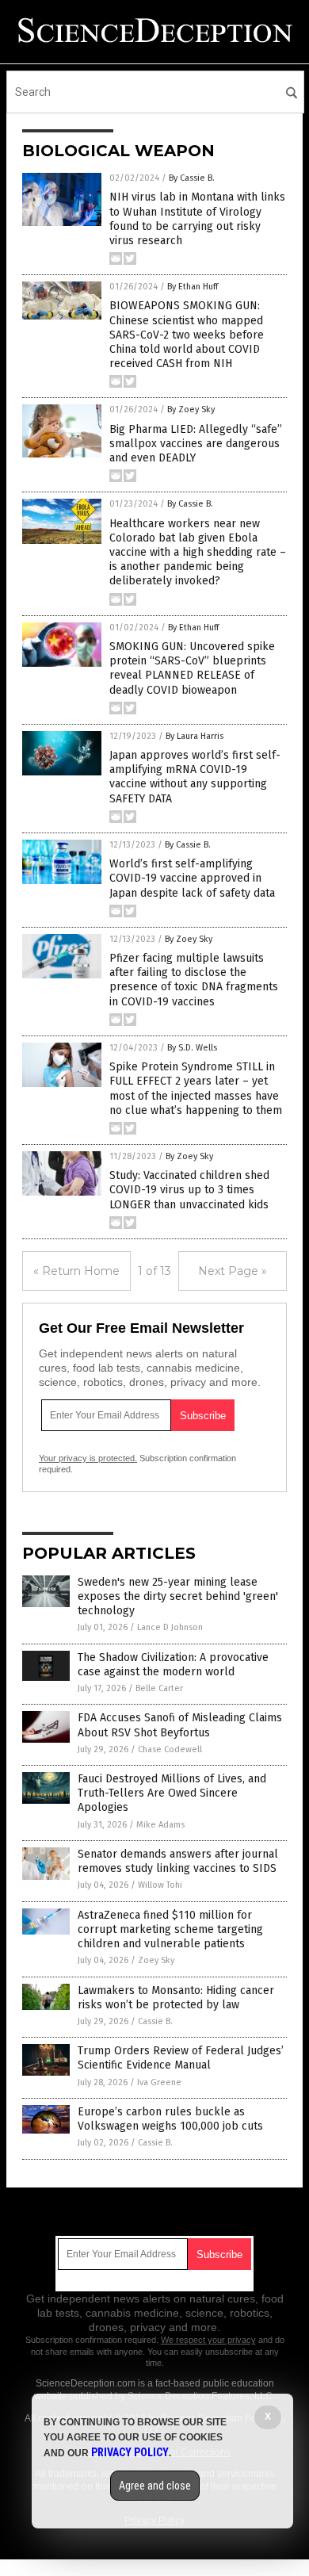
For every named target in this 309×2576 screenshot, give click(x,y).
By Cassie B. (192, 178)
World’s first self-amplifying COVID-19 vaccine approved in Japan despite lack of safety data (192, 878)
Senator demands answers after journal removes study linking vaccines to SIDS (178, 1861)
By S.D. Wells (192, 1048)
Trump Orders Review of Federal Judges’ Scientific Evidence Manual (181, 2058)
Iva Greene (159, 2082)
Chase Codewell (170, 1749)
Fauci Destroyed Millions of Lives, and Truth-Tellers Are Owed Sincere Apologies (172, 1793)
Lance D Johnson (170, 1627)
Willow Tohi (160, 1885)
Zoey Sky (156, 1960)
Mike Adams (160, 1825)
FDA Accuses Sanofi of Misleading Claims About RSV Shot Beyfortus (180, 1725)
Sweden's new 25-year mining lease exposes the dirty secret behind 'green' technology (178, 1596)
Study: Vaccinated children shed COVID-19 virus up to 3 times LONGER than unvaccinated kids (189, 1190)
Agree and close (155, 2486)
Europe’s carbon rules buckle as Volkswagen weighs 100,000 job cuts (170, 2119)
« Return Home (76, 1271)
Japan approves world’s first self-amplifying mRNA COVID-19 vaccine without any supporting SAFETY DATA (195, 777)
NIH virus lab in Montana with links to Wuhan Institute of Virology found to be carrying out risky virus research (197, 219)
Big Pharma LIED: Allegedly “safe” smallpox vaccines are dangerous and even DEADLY (196, 444)
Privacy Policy (130, 2452)
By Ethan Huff (193, 287)
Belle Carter (159, 1688)
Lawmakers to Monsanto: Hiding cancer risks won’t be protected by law (176, 1998)
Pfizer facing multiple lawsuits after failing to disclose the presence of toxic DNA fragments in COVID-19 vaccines (194, 980)
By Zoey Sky (191, 410)
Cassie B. (155, 2021)
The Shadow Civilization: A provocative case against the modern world (173, 1665)
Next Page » (233, 1271)
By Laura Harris (195, 736)
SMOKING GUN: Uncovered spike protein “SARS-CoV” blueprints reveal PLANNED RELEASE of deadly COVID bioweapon (192, 668)
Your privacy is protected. (88, 1458)
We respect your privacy (208, 2340)
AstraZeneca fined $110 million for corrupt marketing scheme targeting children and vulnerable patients (170, 1929)
